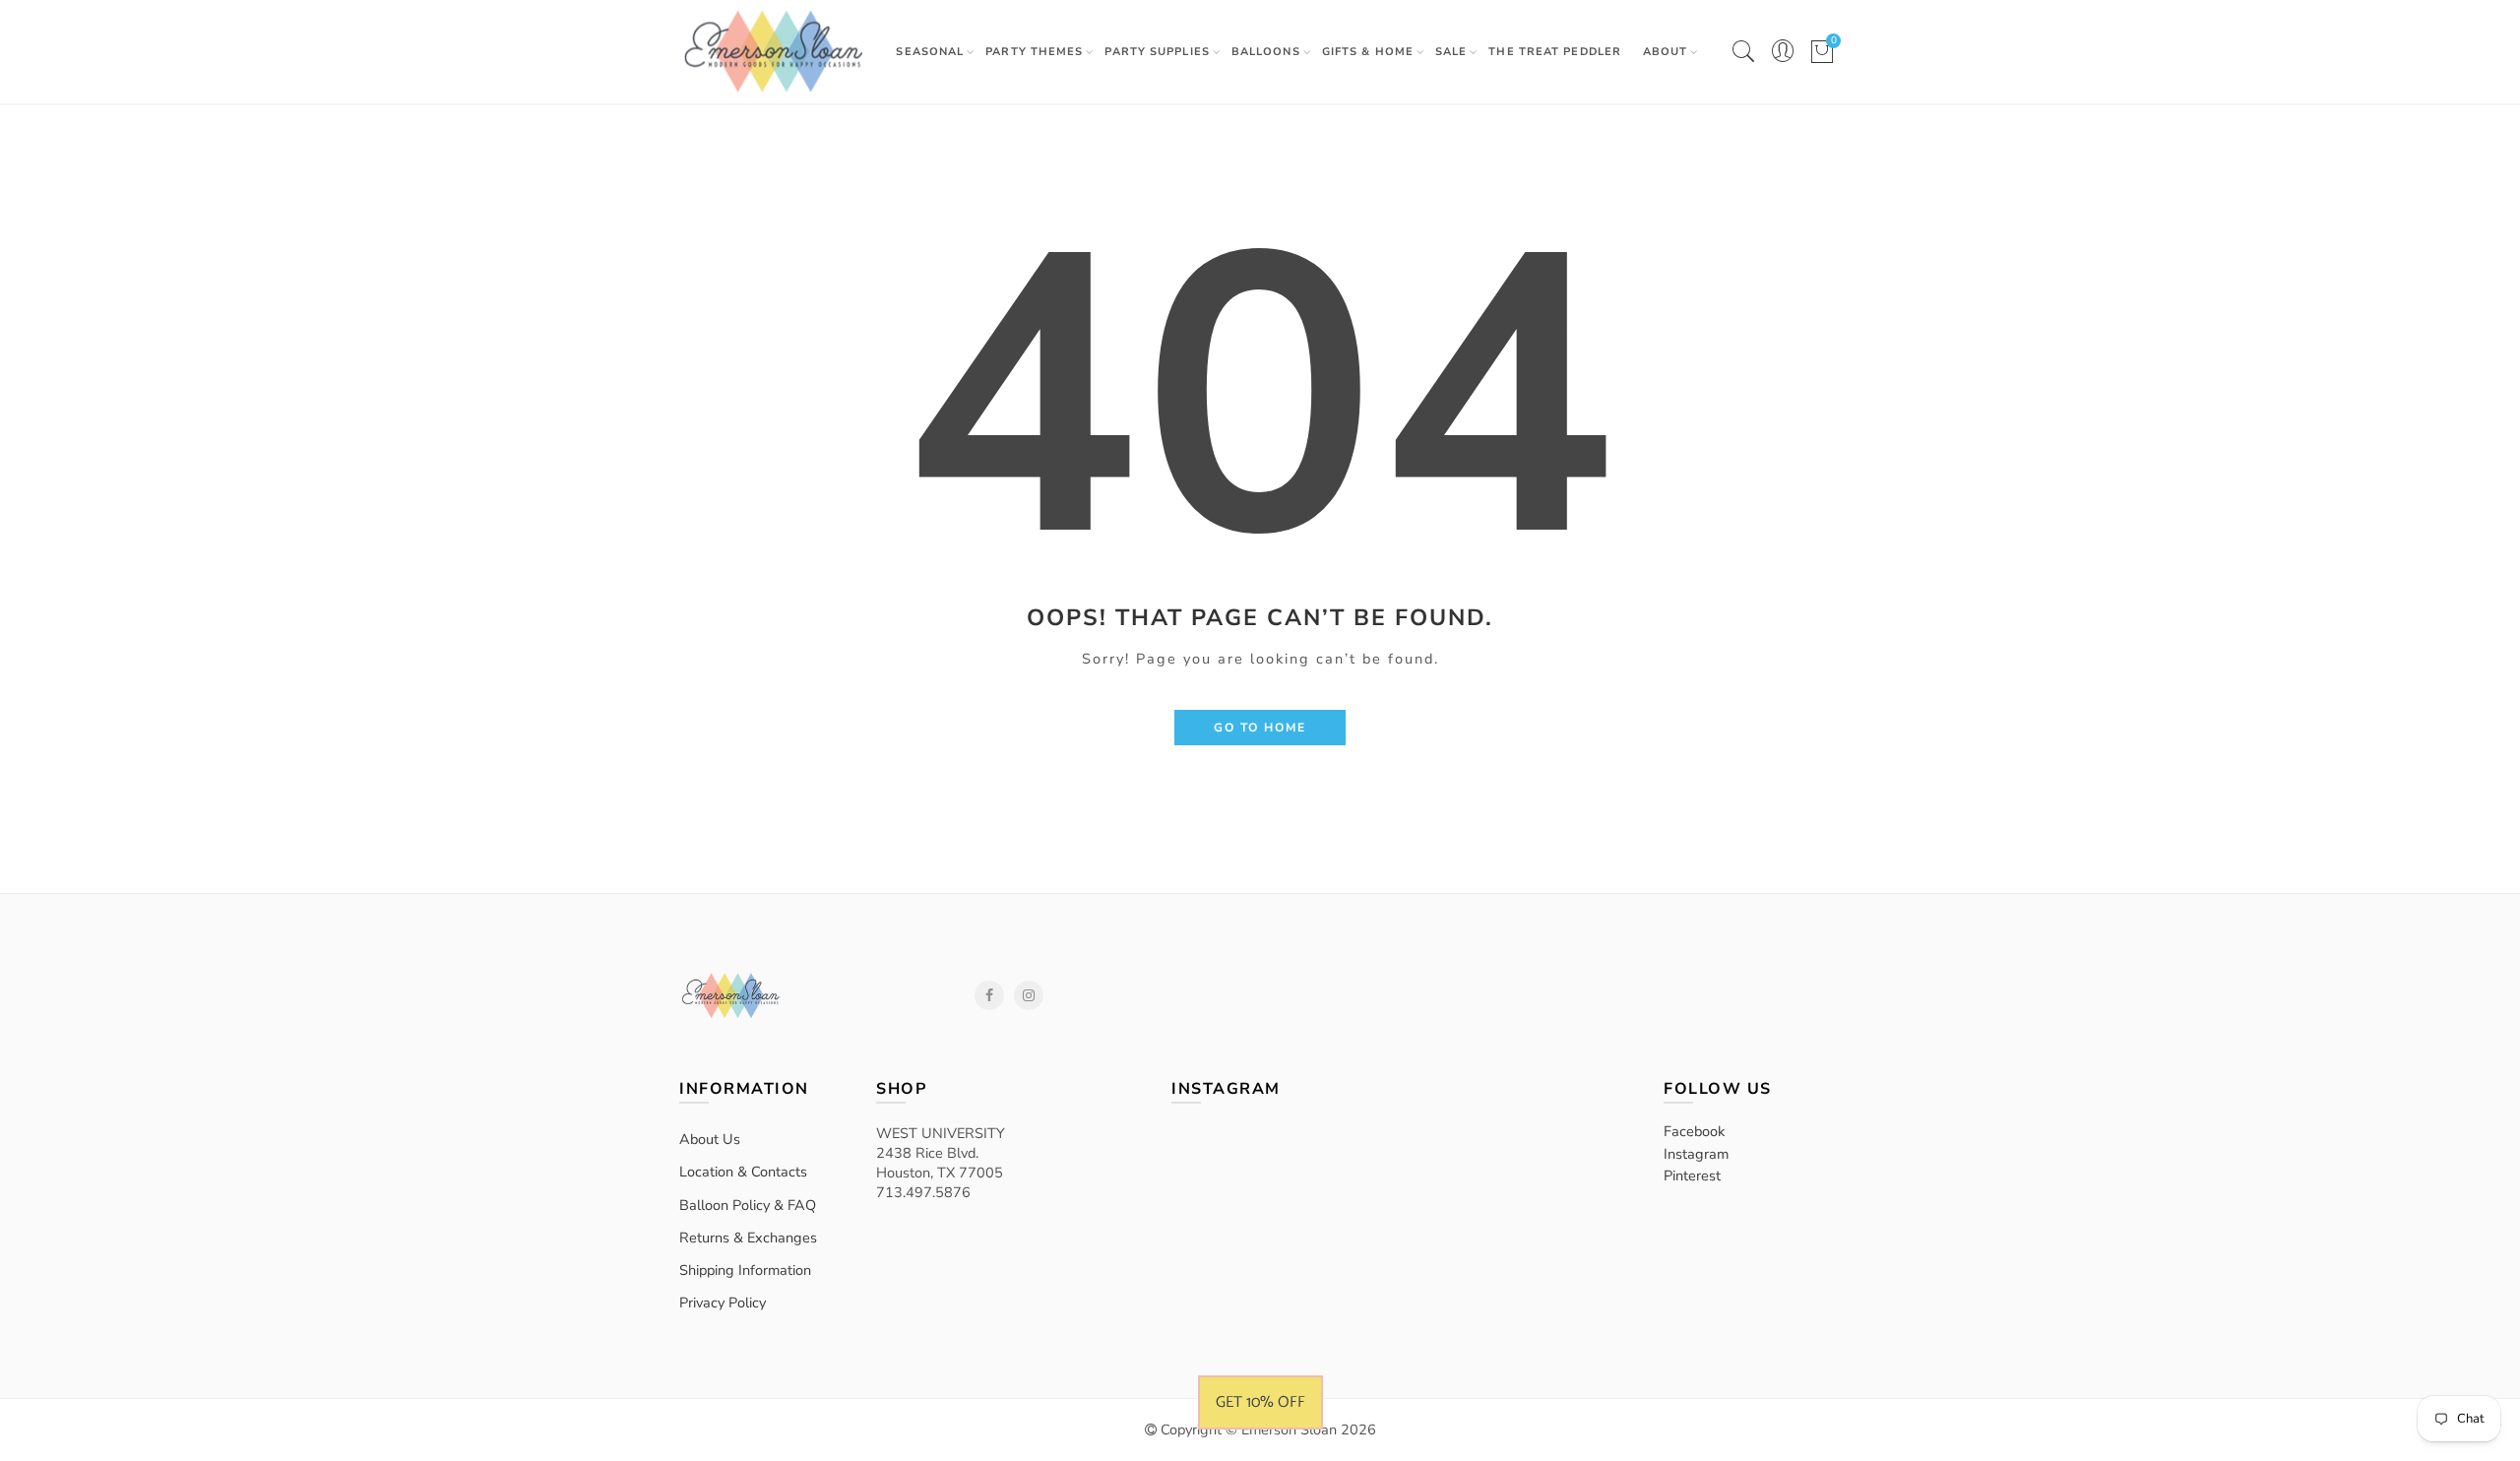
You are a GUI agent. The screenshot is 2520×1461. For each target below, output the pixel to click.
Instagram (1029, 995)
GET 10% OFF (1260, 1402)
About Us (710, 1139)
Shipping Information (745, 1270)
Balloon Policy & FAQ (748, 1205)
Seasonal (930, 52)
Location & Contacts (743, 1172)
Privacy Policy (723, 1302)
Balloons (1266, 52)
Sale (1451, 52)
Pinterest (1692, 1175)
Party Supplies (1157, 52)
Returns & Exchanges (748, 1238)
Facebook (989, 995)
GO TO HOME (1260, 728)
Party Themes (1034, 52)
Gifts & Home (1368, 52)
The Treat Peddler (1555, 52)
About (1666, 52)
